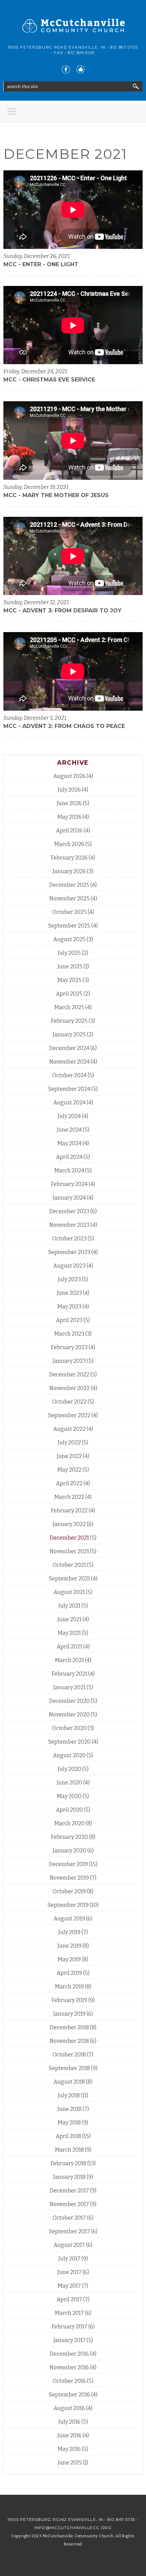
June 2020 (69, 1783)
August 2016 (69, 2408)
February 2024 (69, 1184)
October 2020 (69, 1728)
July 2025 (69, 953)
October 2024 (69, 1075)
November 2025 (69, 899)
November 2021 (69, 1551)
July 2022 (69, 1443)
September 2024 (69, 1089)
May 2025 (69, 980)
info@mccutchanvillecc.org (73, 2528)
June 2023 (69, 1293)
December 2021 (69, 1538)
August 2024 (69, 1103)
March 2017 (69, 2313)
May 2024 (69, 1143)
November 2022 (69, 1388)
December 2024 (69, 1048)
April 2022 (69, 1483)
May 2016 (69, 2449)
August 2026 (69, 776)
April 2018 (68, 2136)
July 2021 (69, 1606)
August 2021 (69, 1592)
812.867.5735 (124, 47)
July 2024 (69, 1116)
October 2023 (69, 1239)
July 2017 (69, 2259)
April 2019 (69, 1973)
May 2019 (69, 1959)
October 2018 (69, 2055)
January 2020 (69, 1851)
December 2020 (69, 1701)
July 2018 (69, 2095)
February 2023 (69, 1347)
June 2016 (69, 2435)
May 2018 (69, 2123)
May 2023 (69, 1307)
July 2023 (69, 1279)
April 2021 (69, 1647)
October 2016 (69, 2381)
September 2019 (68, 1905)
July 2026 (69, 790)
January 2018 (69, 2177)
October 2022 (69, 1402)
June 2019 (69, 1946)
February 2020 (69, 1837)
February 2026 (69, 858)
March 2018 (69, 2150)
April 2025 (69, 994)
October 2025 (69, 912)
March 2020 (69, 1823)
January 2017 (69, 2340)
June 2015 (70, 2463)
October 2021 (69, 1565)
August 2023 (69, 1266)
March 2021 (69, 1660)
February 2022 (69, 1511)
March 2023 (69, 1334)
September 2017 (69, 2231)
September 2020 (69, 1742)
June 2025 (70, 967)
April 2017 (69, 2299)
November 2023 (69, 1225)
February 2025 (69, 1021)
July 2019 (69, 1932)
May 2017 (69, 2286)
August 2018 (69, 2082)
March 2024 (69, 1171)
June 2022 (69, 1456)
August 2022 (69, 1429)
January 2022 (69, 1524)
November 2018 (69, 2041)
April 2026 (69, 831)
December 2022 (69, 1375)
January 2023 (69, 1361)
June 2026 (69, 803)
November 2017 (69, 2204)
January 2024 (69, 1198)
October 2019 (69, 1891)
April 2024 (69, 1157)
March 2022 (69, 1497)
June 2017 (69, 2272)
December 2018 (69, 2027)
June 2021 (69, 1619)
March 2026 (69, 844)
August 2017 (69, 2245)
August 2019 (69, 1919)
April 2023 (69, 1320)
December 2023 (69, 1211)
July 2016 (69, 2422)
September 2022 (69, 1415)
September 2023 (69, 1252)
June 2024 (69, 1130)
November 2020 (69, 1715)
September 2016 (69, 2395)
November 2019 (69, 1878)
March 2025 (69, 1007)
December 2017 (69, 2191)
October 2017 (69, 2218)
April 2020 (69, 1810)
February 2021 (69, 1674)
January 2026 (69, 871)
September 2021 (69, 1579)
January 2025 (69, 1035)
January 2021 (69, 1687)
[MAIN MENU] (12, 112)
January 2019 (69, 2014)
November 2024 (69, 1062)
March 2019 (69, 1987)
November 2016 (69, 2367)
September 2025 (69, 926)
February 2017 (69, 2327)
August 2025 (69, 939)
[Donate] (80, 69)
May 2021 (69, 1633)
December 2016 (69, 2354)
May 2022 (69, 1470)
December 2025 (69, 885)
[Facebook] (66, 69)
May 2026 (69, 817)
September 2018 (69, 2068)
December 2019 (68, 1864)
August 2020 (69, 1755)
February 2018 (68, 2163)
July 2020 (69, 1769)
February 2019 (69, 2000)
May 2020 (69, 1796)
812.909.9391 (81, 53)
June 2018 (69, 2109)
